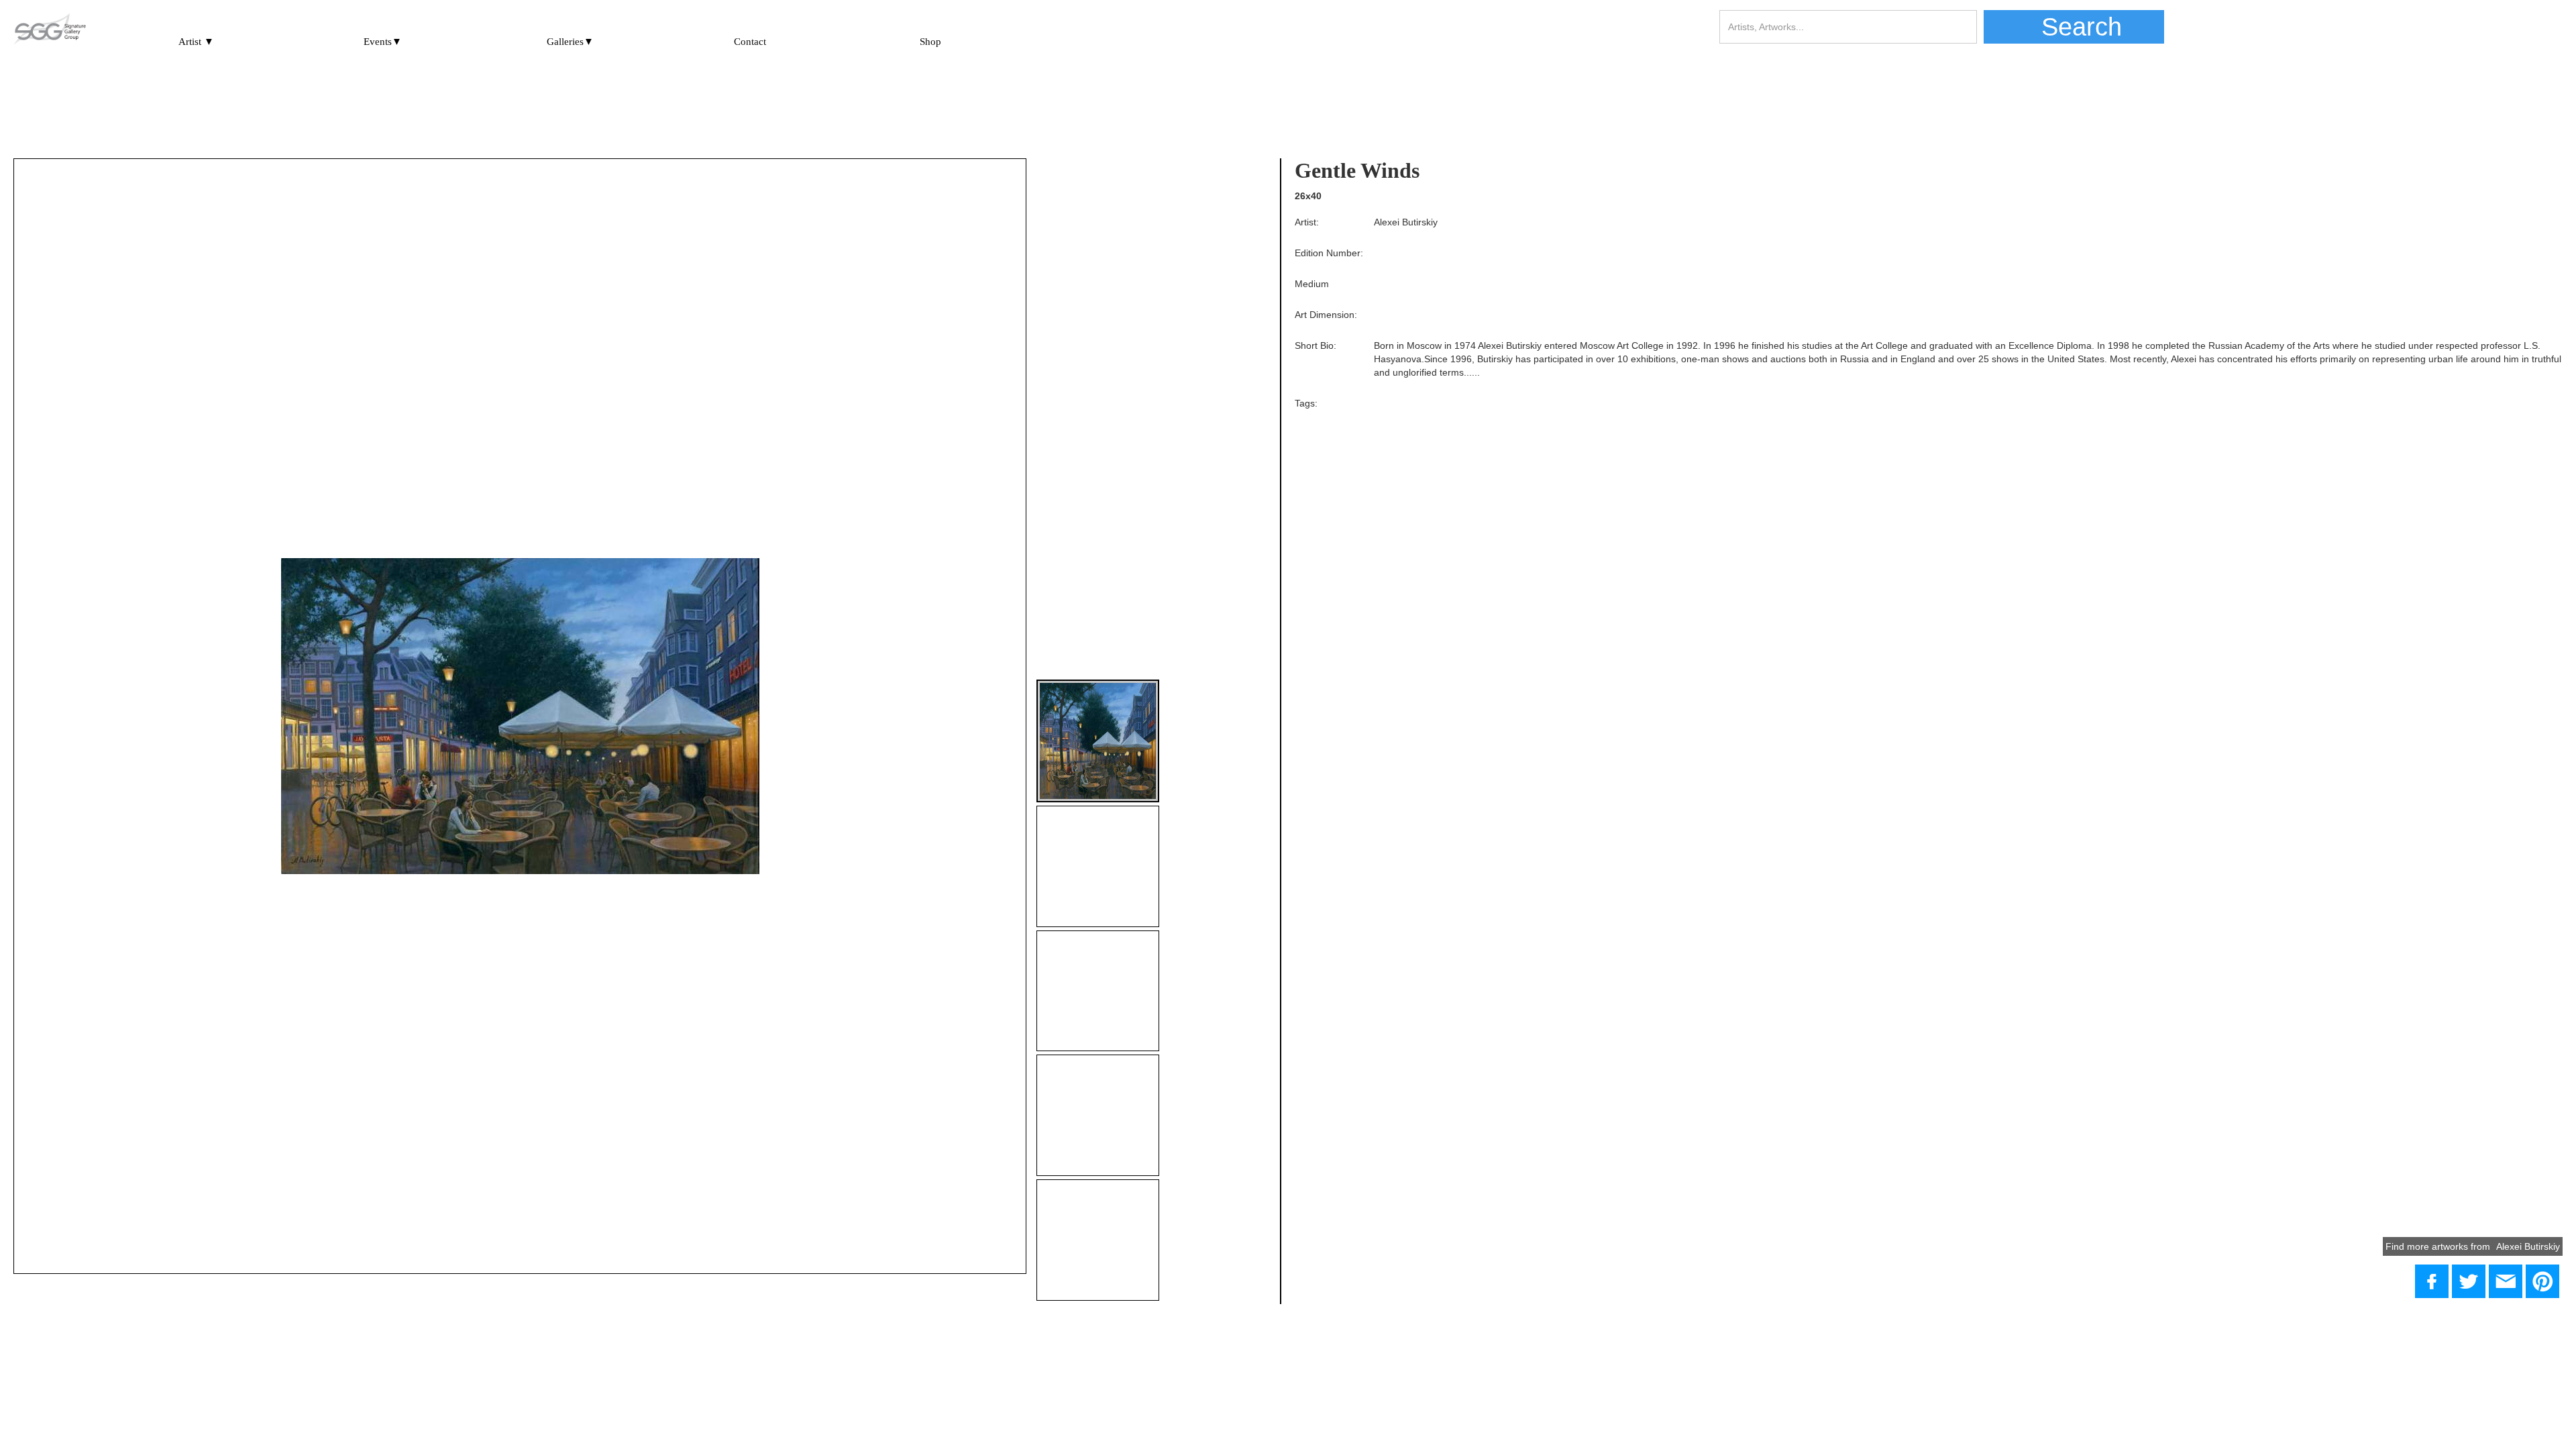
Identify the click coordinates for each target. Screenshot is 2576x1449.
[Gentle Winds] (2469, 1281)
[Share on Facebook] (2432, 1281)
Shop (930, 42)
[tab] (1098, 741)
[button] (196, 36)
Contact (750, 42)
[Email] (2506, 1281)
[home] (50, 30)
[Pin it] (2542, 1281)
